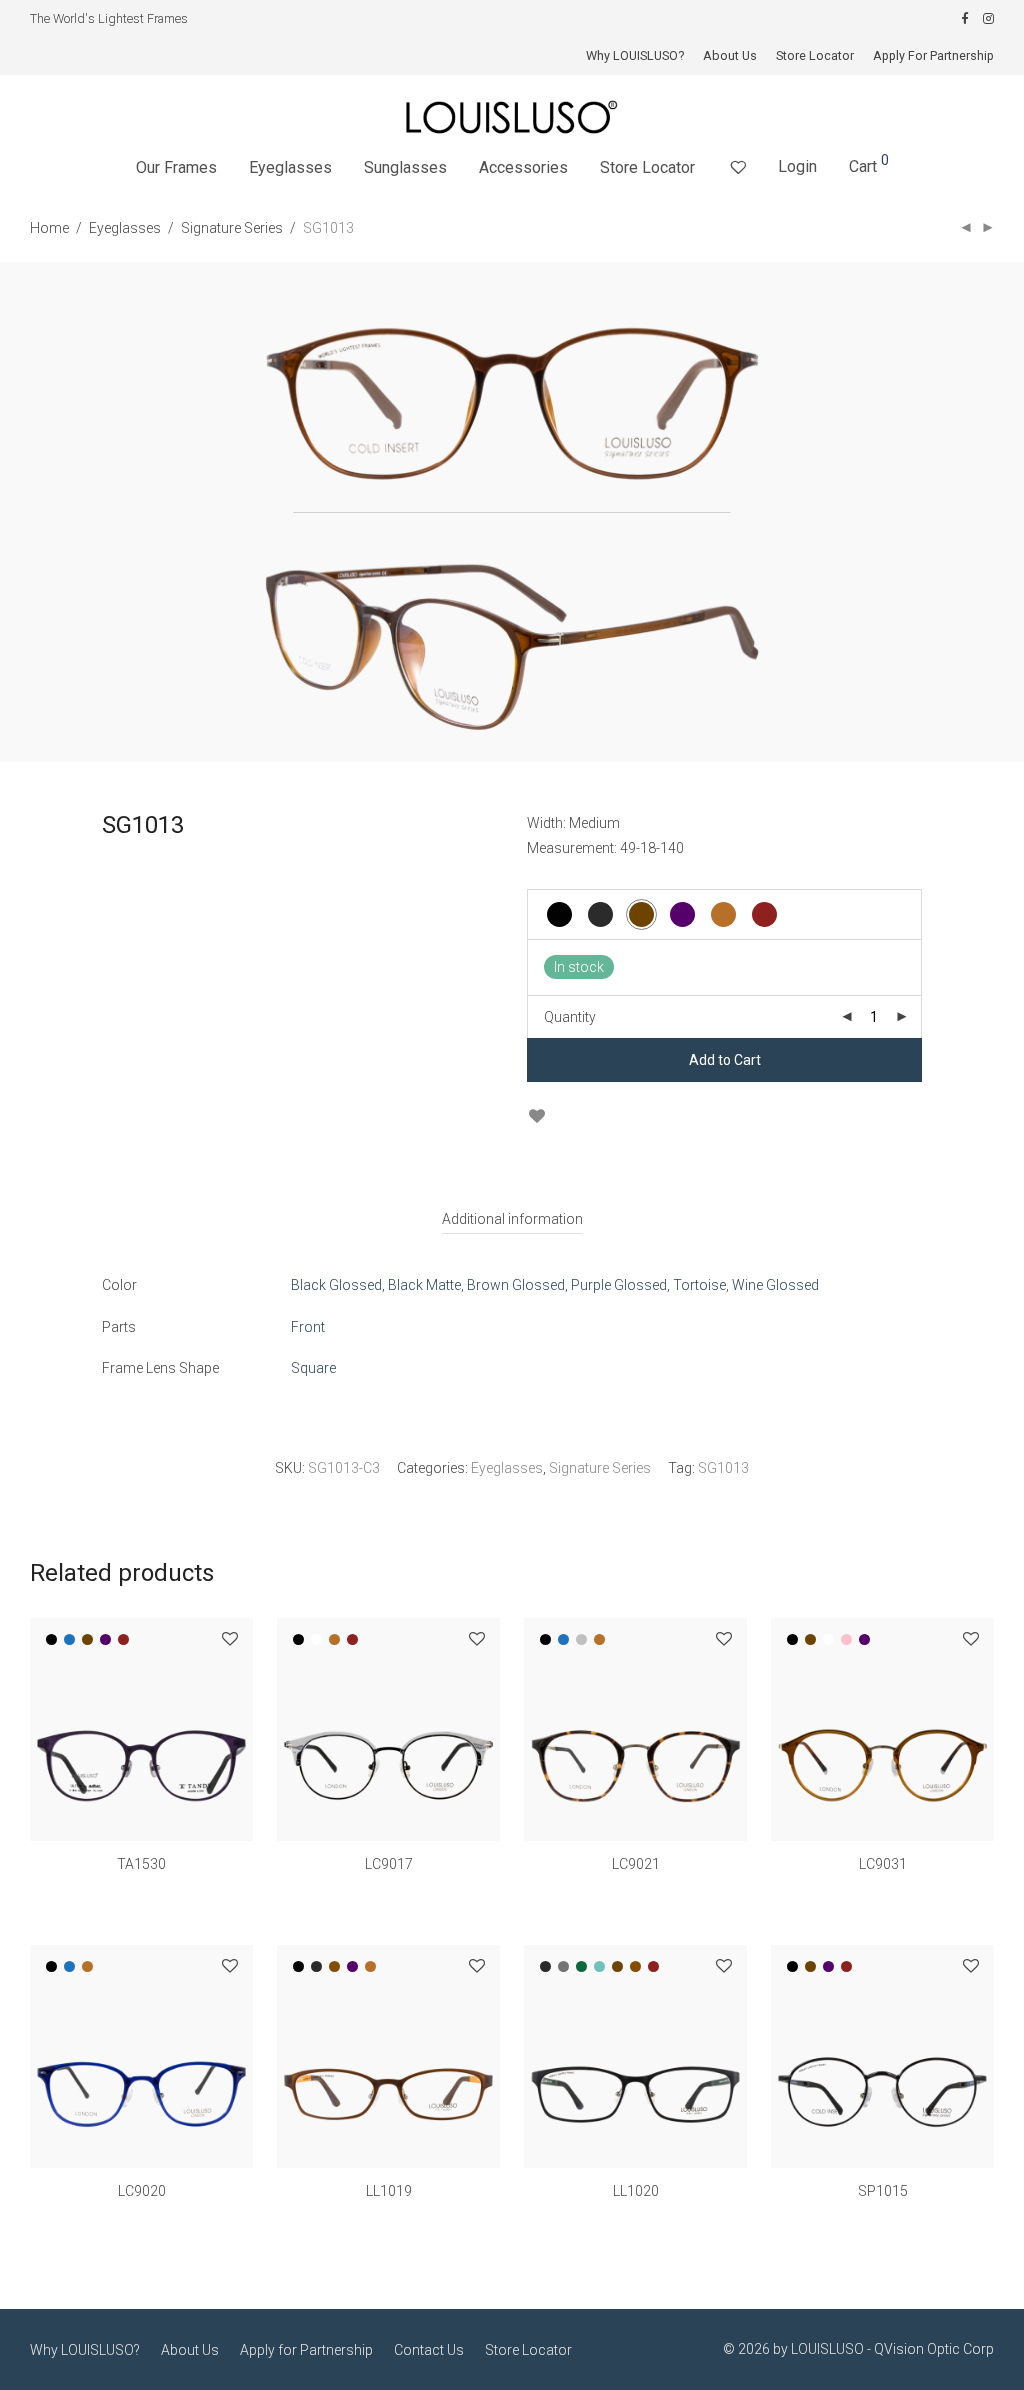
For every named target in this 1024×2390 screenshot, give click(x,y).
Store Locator (815, 56)
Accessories (523, 167)
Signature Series (232, 228)
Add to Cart (725, 1060)
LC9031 (883, 1864)
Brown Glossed (516, 1285)
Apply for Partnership (306, 2350)
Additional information (512, 1219)
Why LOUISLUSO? (635, 56)
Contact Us (429, 2350)
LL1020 (636, 2191)
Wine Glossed (775, 1285)
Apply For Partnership (933, 56)
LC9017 (389, 1864)
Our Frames (176, 167)
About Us (730, 56)
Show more (142, 1892)
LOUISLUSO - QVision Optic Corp (892, 2349)
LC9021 (636, 1864)
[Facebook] (964, 18)
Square (313, 1368)
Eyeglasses (290, 167)
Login (797, 166)
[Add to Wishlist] (536, 1116)
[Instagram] (988, 18)
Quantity (570, 1017)
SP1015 (883, 2191)
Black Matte (424, 1285)
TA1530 (141, 1864)
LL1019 (389, 2191)
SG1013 (723, 1468)
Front (308, 1327)
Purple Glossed (619, 1285)
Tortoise (699, 1285)
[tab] (512, 1219)
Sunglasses (405, 167)
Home (49, 228)
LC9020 (142, 2191)
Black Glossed (336, 1285)
